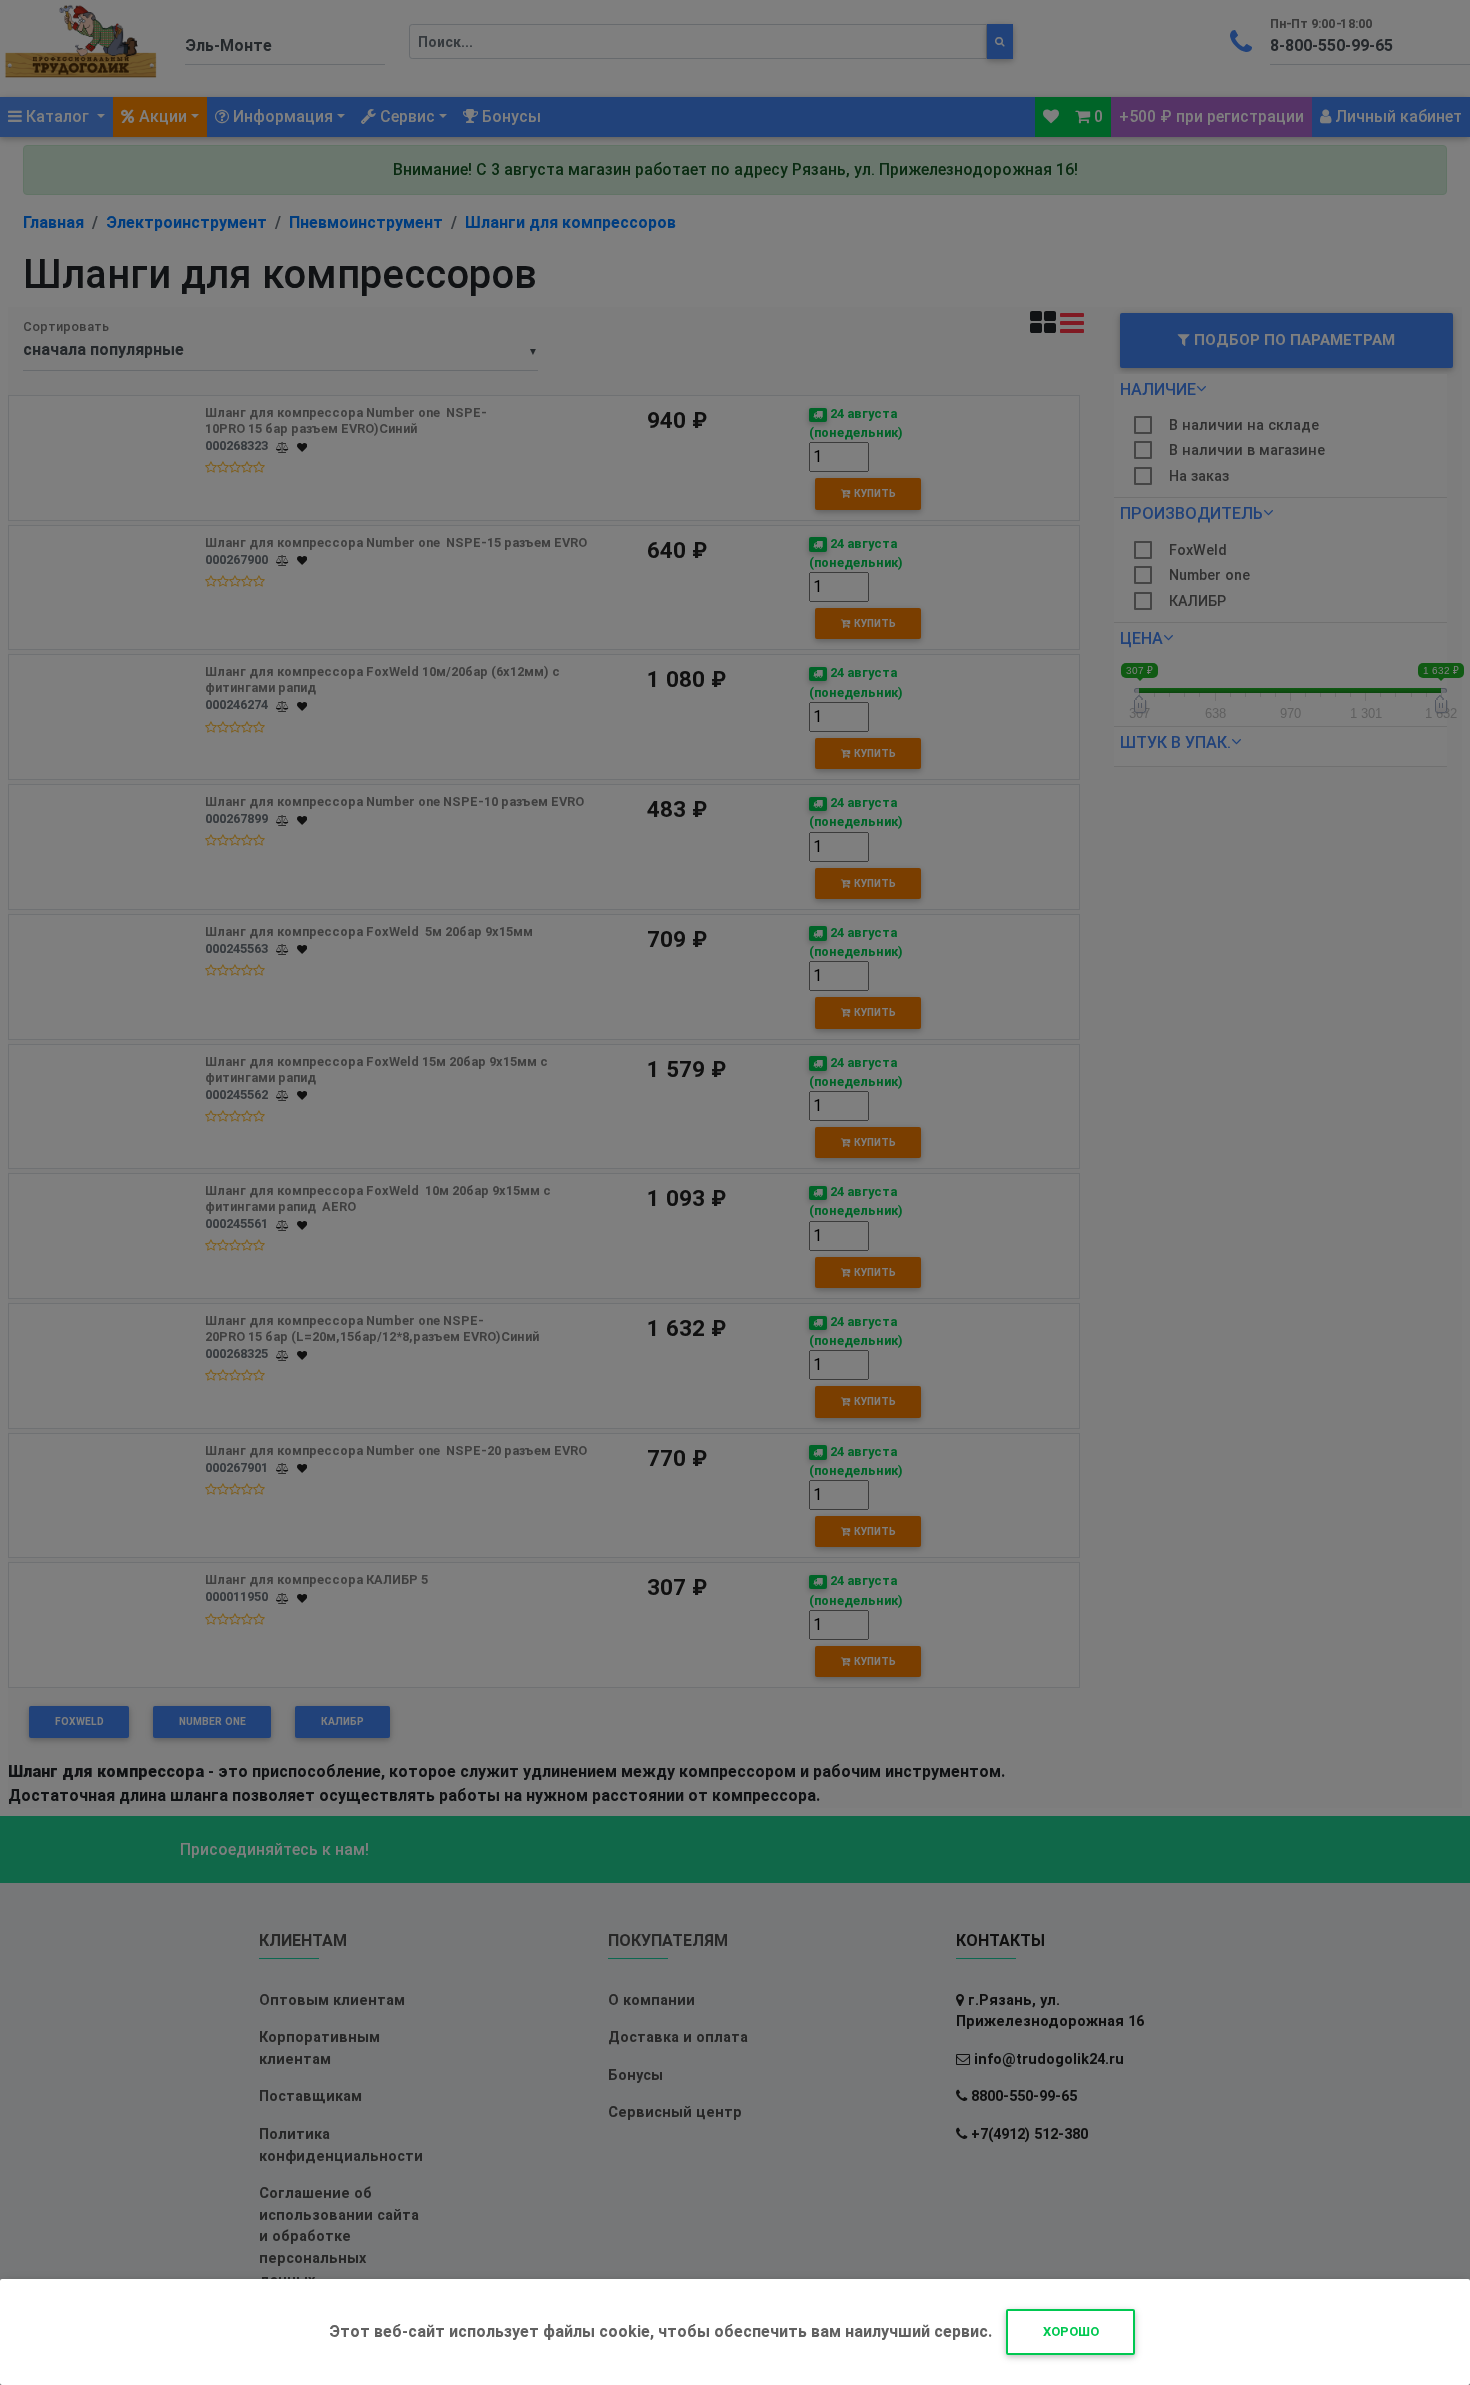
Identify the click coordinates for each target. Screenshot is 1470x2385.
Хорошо (1071, 2331)
